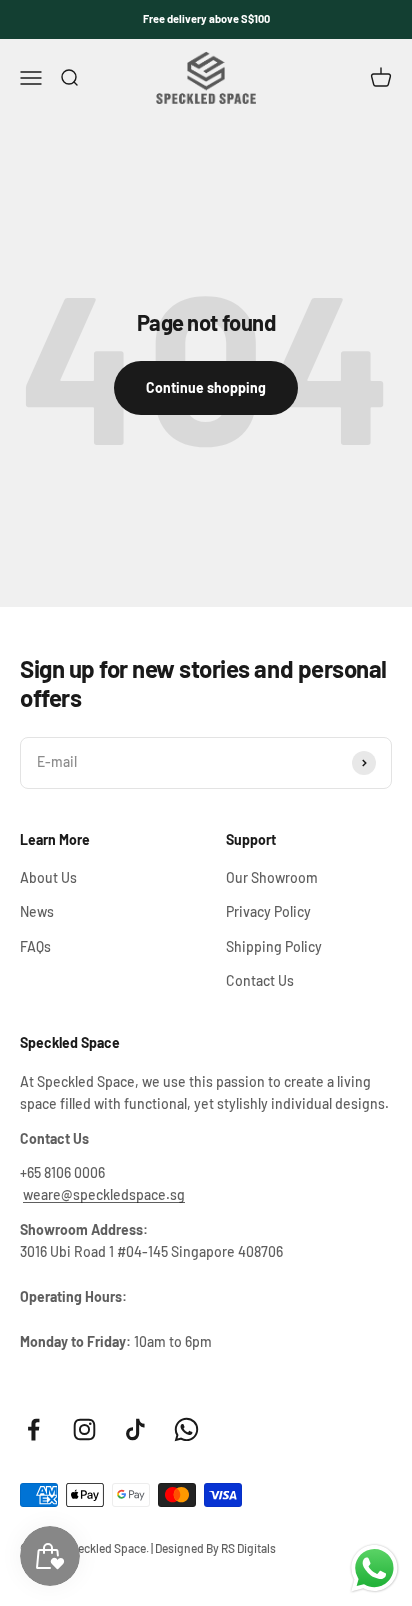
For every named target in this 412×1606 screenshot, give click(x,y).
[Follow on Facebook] (33, 1429)
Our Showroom (272, 877)
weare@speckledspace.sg (104, 1194)
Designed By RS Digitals (215, 1548)
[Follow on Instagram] (84, 1429)
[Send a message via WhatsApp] (374, 1568)
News (37, 911)
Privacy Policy (268, 911)
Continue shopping (206, 387)
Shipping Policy (274, 946)
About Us (48, 877)
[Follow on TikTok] (135, 1429)
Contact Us (260, 980)
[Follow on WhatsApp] (186, 1429)
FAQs (35, 946)
